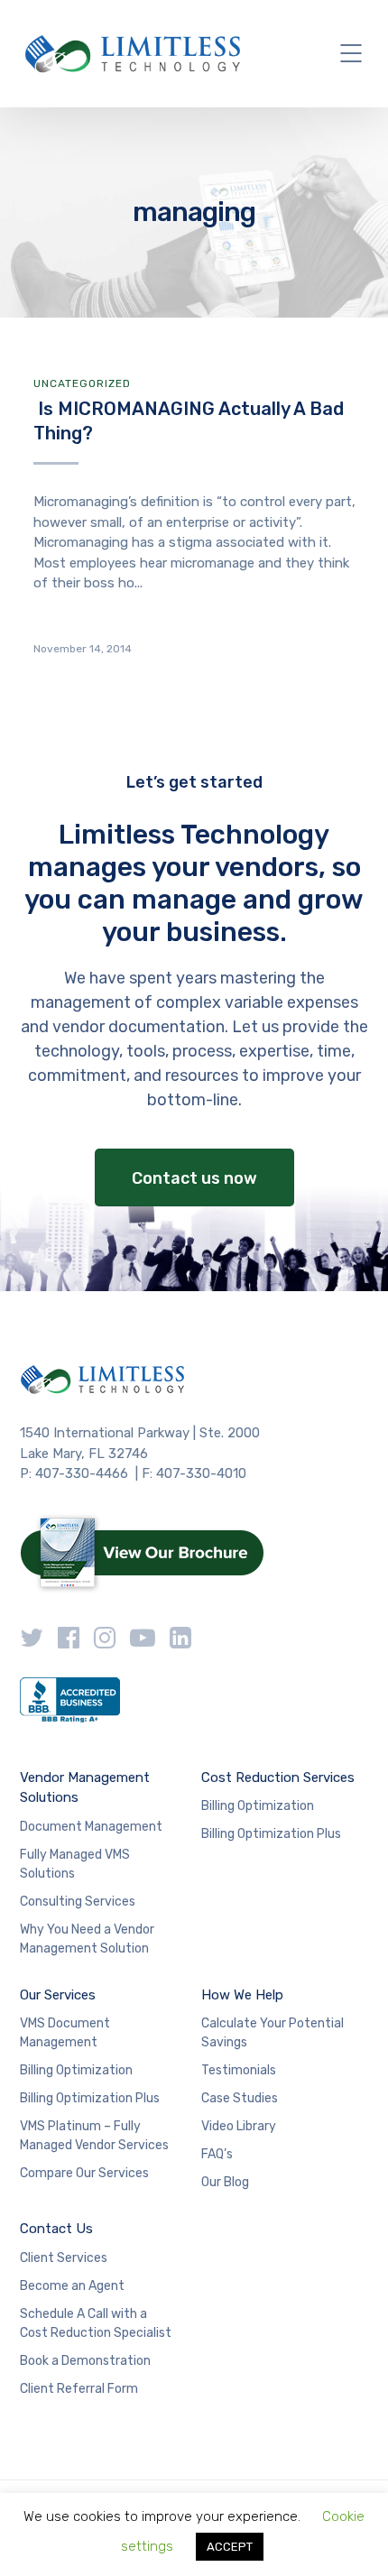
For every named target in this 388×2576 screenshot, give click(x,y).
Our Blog (225, 2182)
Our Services (58, 1995)
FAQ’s (217, 2154)
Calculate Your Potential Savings (273, 2033)
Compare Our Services (84, 2173)
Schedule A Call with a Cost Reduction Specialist (96, 2323)
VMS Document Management (65, 2033)
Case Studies (240, 2098)
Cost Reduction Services (278, 1777)
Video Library (239, 2126)
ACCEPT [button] (230, 2547)
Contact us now (194, 1178)
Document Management (91, 1827)
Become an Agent (72, 2286)
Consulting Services (78, 1902)
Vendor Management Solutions (85, 1788)
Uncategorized (82, 383)
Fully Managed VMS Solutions (75, 1864)
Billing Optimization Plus (271, 1834)
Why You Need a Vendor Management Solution (87, 1939)
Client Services (64, 2258)
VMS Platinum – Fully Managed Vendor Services (94, 2136)
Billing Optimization (258, 1806)
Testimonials (239, 2070)
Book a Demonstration (85, 2361)
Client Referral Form (79, 2389)
